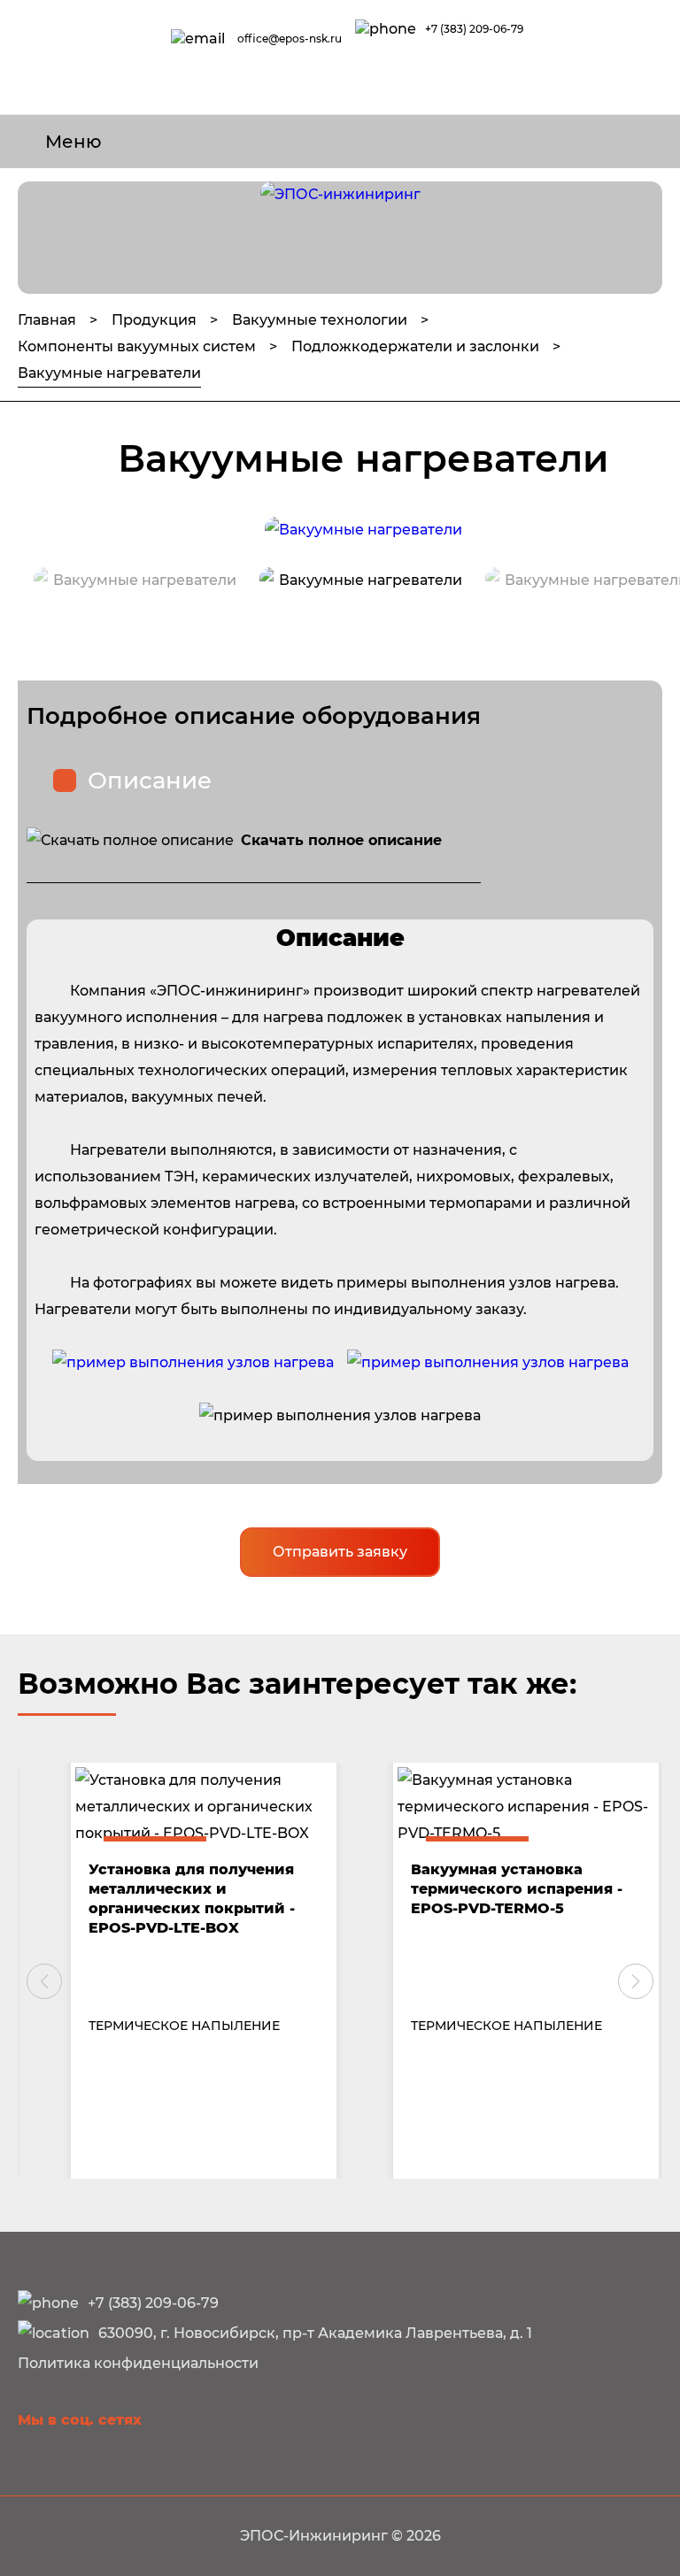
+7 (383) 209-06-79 (474, 29)
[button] (44, 1981)
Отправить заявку (340, 1552)
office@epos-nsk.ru (290, 38)
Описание (150, 780)
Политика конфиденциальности (138, 2363)
